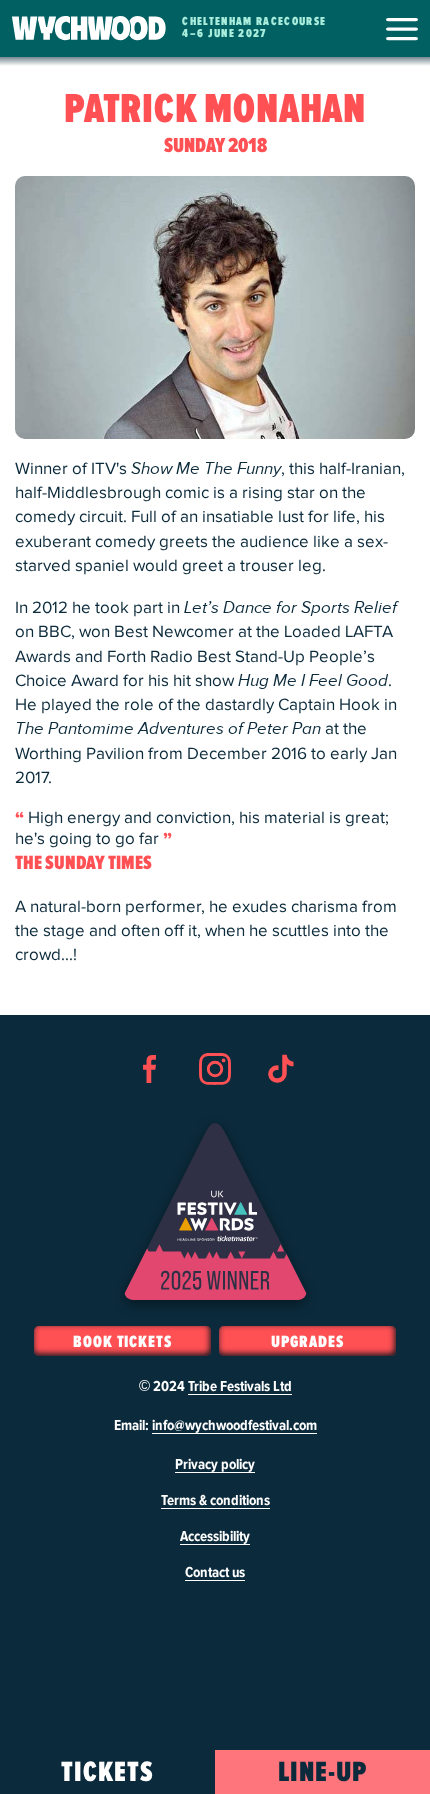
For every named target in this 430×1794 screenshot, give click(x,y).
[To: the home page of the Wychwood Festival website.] (89, 28)
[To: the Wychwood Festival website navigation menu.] (402, 29)
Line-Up (322, 1773)
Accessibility (215, 1537)
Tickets (107, 1773)
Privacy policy (215, 1465)
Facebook (150, 1105)
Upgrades (307, 1342)
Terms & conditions (215, 1501)
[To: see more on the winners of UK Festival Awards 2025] (215, 1211)
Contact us (215, 1573)
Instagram (215, 1105)
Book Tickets (122, 1342)
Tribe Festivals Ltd (240, 1387)
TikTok (280, 1105)
